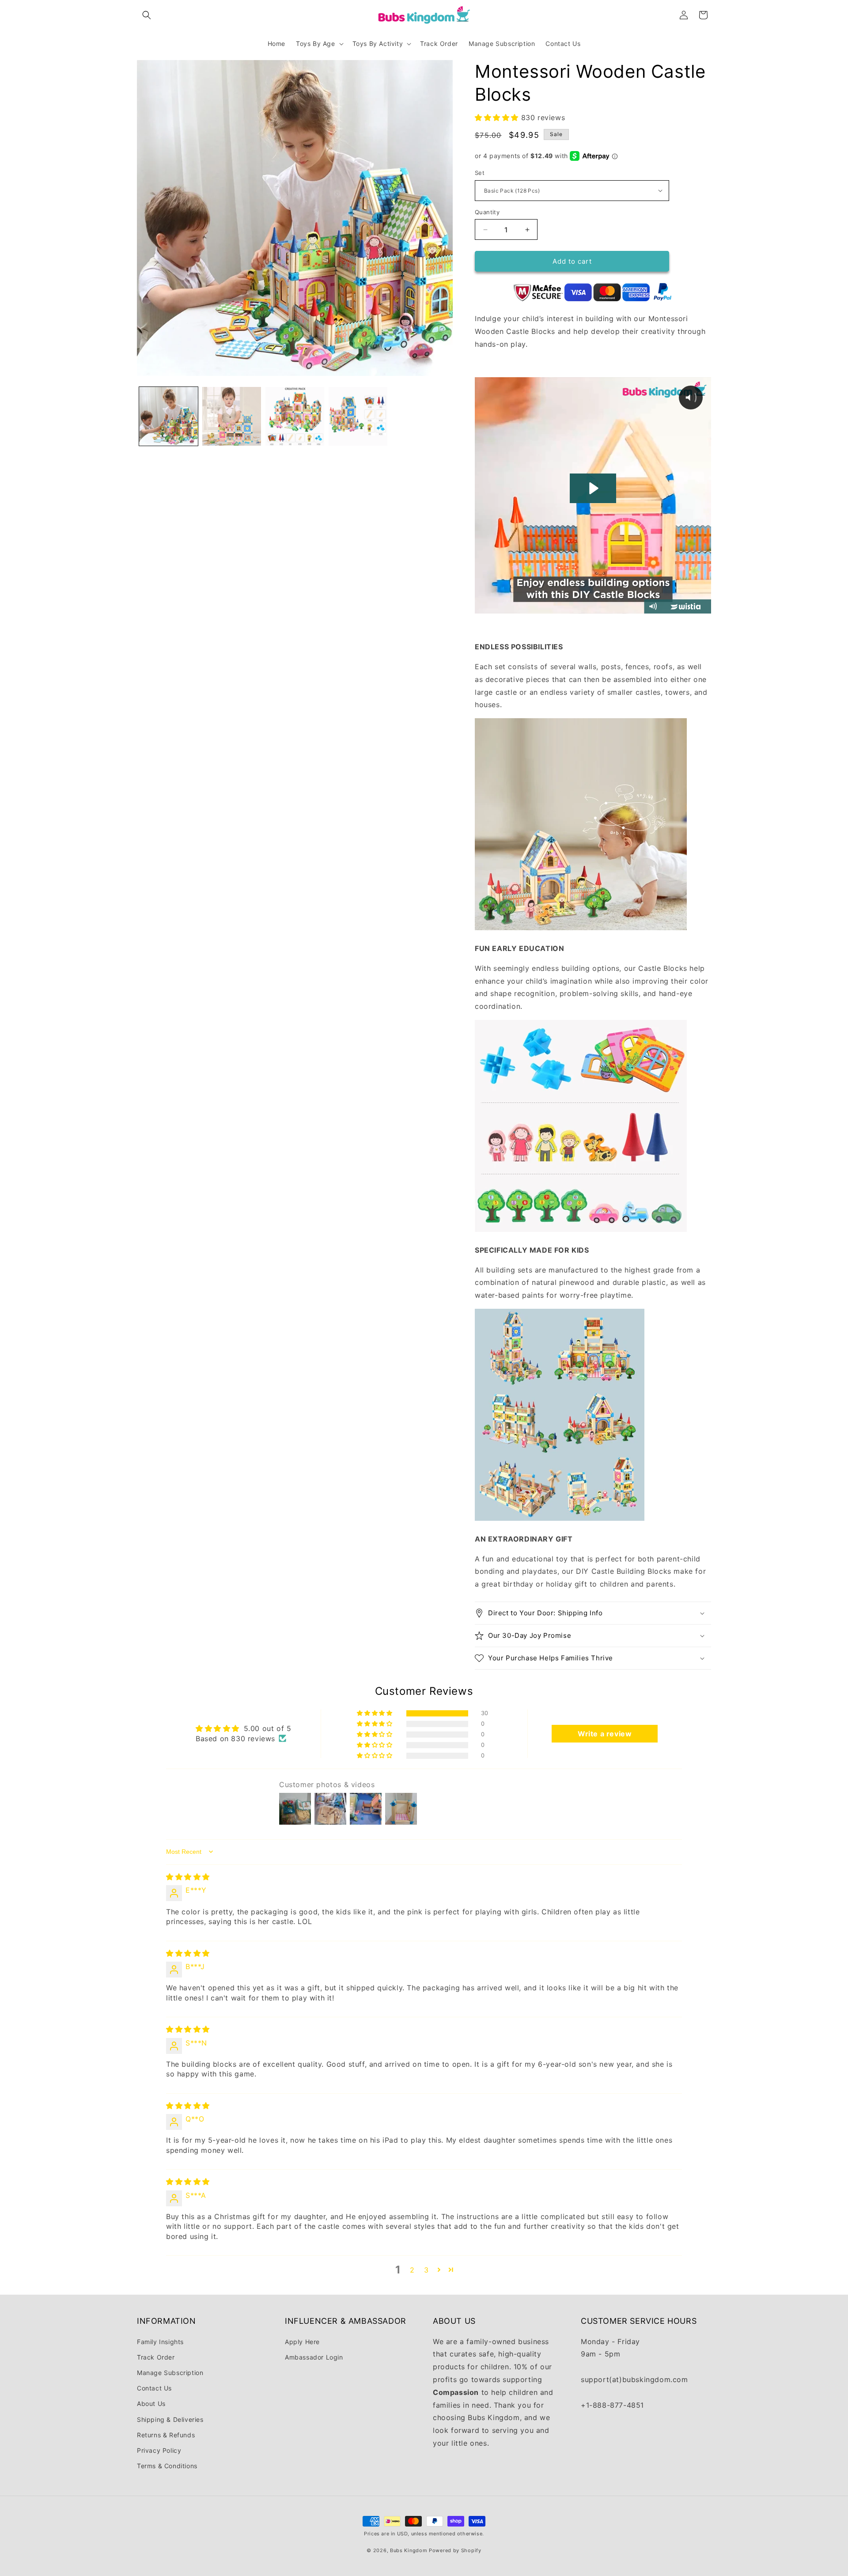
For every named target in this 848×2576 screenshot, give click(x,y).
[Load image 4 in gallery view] (358, 416)
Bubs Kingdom (409, 2550)
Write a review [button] (605, 1734)
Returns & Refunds (166, 2435)
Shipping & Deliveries (170, 2419)
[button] (147, 15)
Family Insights (160, 2342)
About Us (151, 2404)
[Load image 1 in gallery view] (168, 416)
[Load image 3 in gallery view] (295, 416)
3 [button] (426, 2270)
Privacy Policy (159, 2450)
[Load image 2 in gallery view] (232, 416)
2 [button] (412, 2270)
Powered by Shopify (455, 2550)
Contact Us (154, 2388)
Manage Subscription (170, 2373)
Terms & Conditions (167, 2466)
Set (480, 173)
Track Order (156, 2357)
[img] (188, 1877)
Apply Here (302, 2342)
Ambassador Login (314, 2357)
